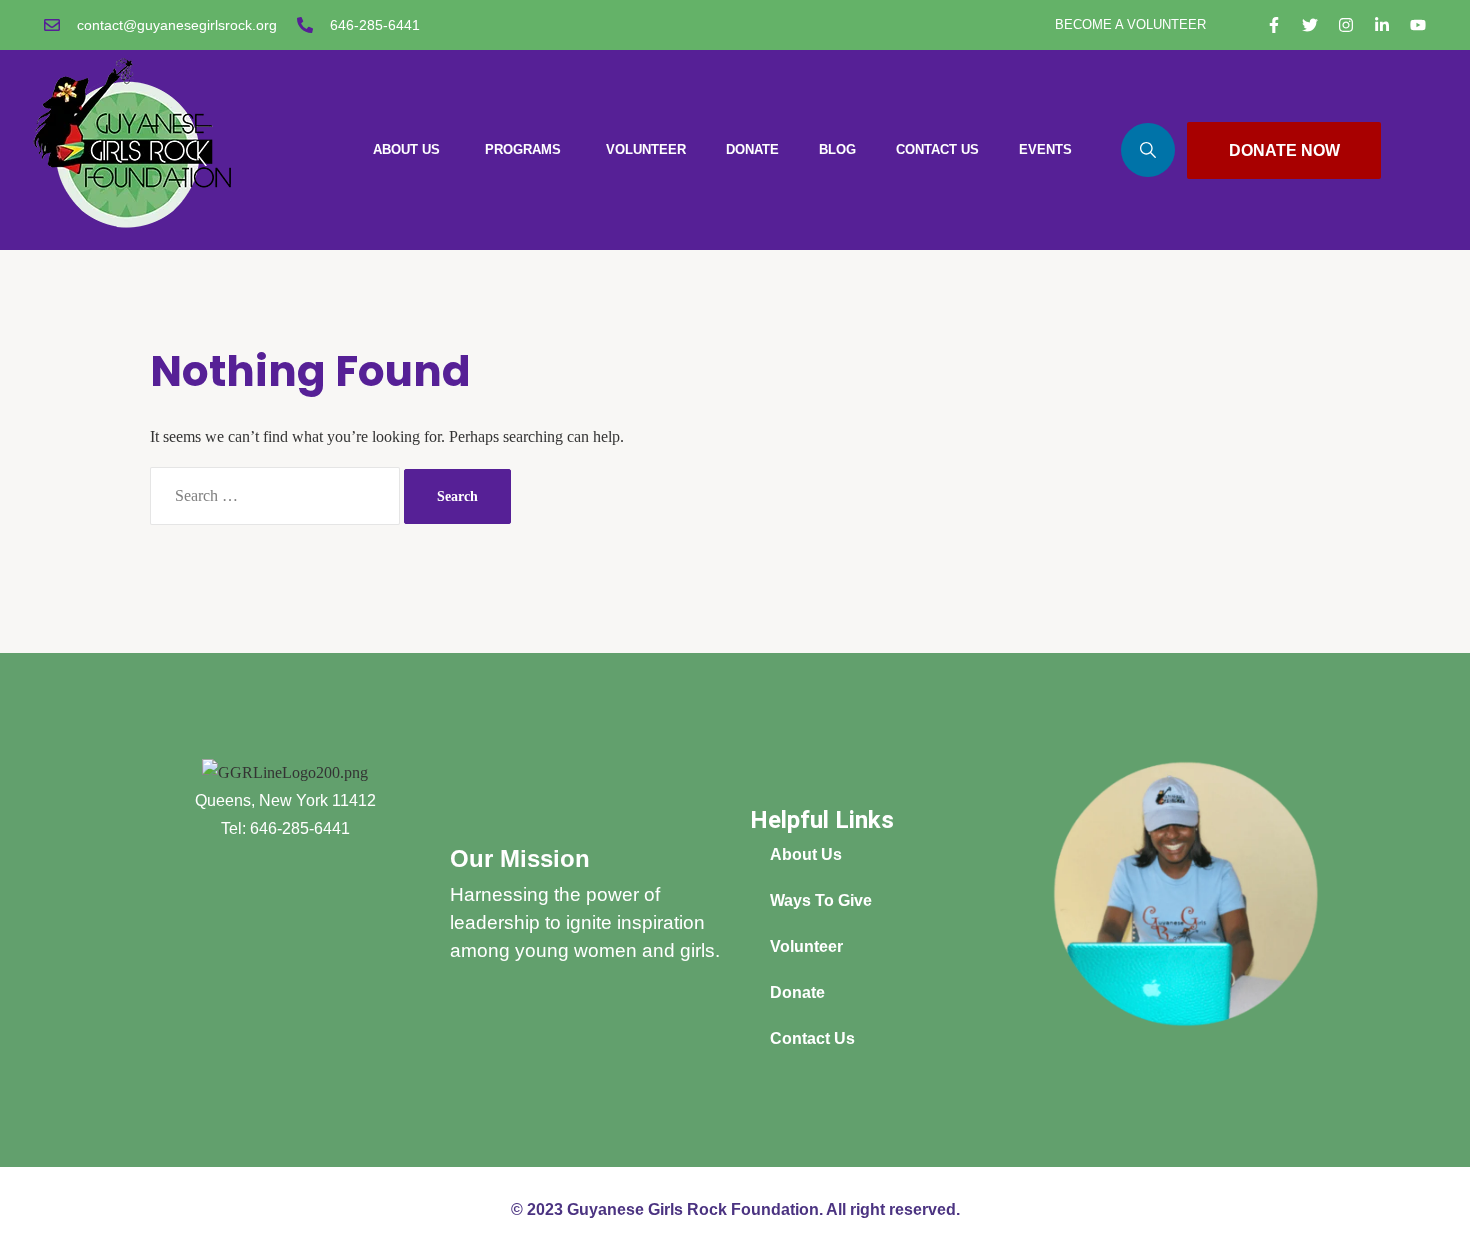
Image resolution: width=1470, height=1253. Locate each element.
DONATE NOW (1284, 150)
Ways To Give (821, 900)
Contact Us (812, 1038)
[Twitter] (1310, 25)
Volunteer (806, 946)
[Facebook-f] (1274, 25)
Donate (797, 992)
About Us (806, 854)
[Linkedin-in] (1382, 25)
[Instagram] (1346, 25)
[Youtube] (1418, 25)
